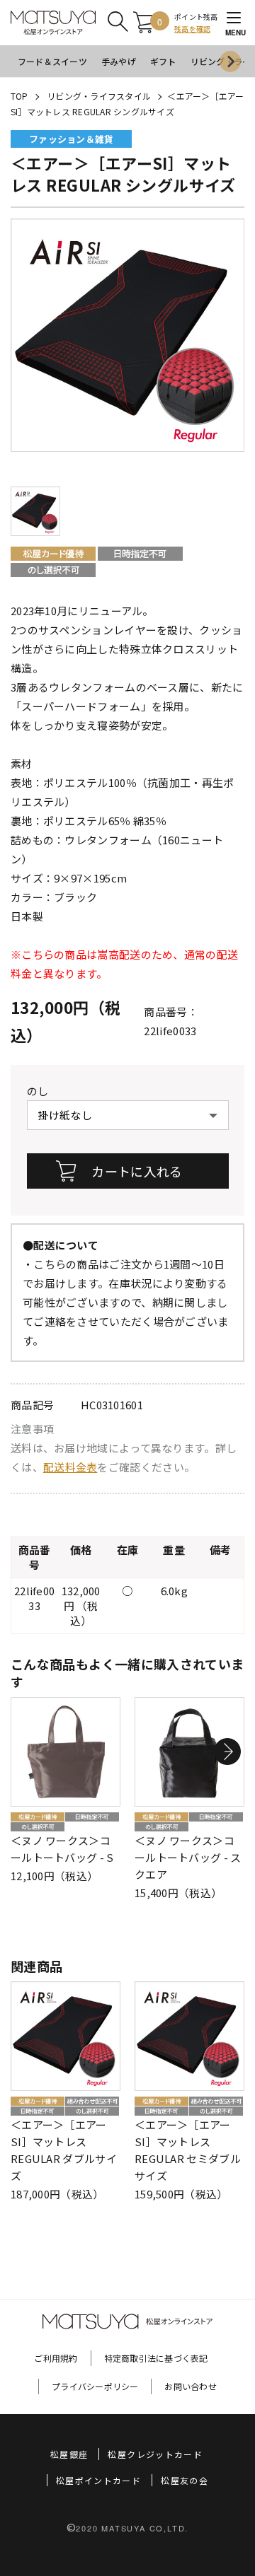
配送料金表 (70, 1467)
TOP (19, 96)
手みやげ (119, 61)
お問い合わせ (190, 2386)
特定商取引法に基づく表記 (156, 2358)
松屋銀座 (69, 2454)
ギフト (163, 61)
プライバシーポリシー (95, 2386)
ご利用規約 (56, 2358)
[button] (227, 1752)
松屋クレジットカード (155, 2454)
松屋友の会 (185, 2480)
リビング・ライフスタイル (99, 96)
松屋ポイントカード (98, 2480)
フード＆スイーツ (52, 61)
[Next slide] (230, 62)
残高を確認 (192, 29)
